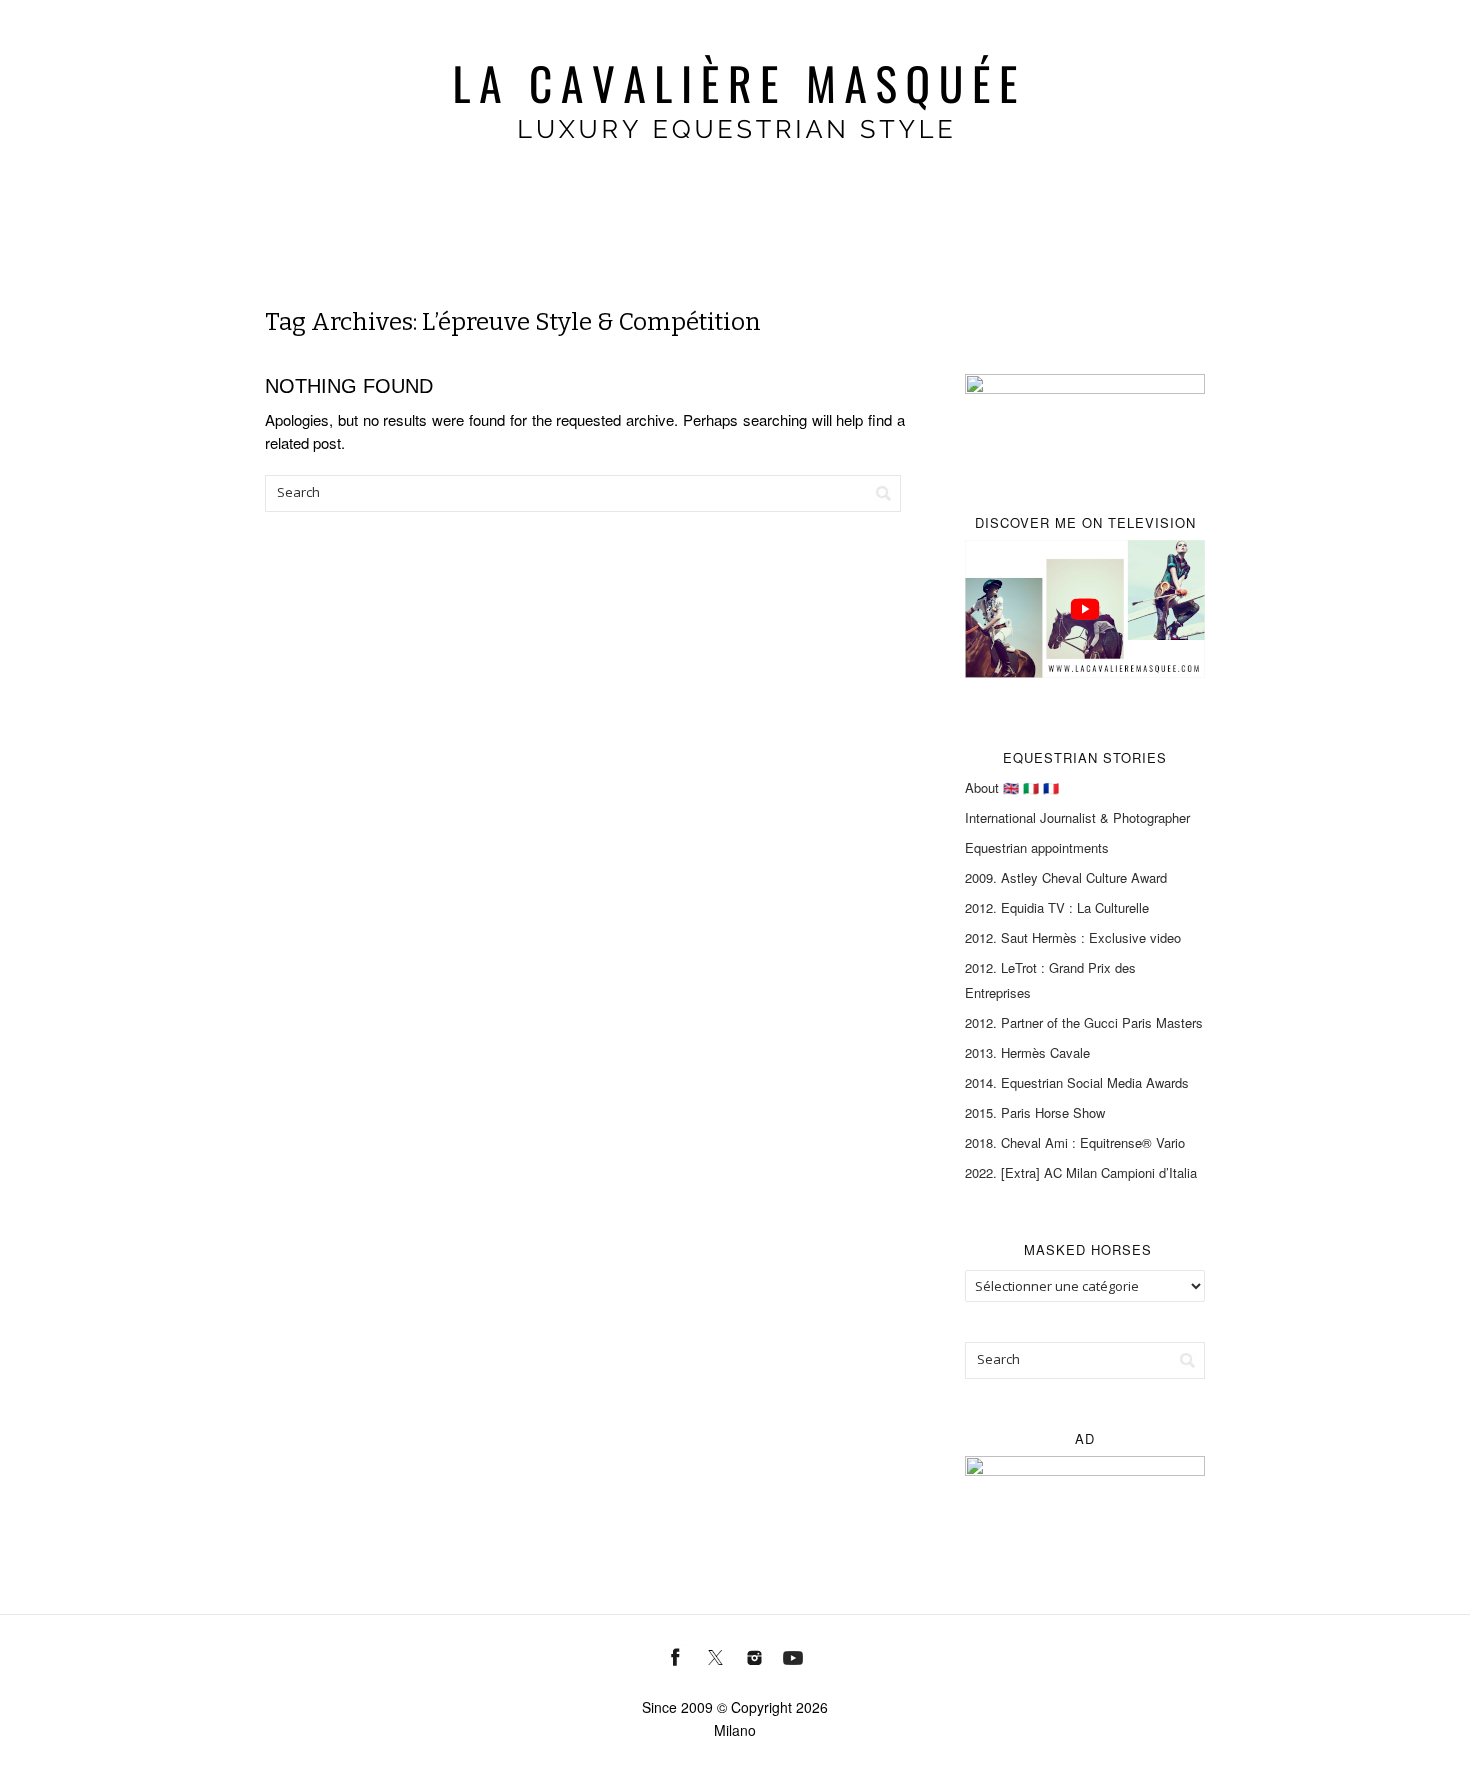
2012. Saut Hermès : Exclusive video (1073, 937)
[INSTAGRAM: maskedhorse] (754, 1655)
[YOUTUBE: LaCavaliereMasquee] (793, 1655)
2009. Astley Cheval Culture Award (1066, 877)
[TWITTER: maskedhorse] (715, 1655)
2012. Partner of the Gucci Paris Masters (1084, 1022)
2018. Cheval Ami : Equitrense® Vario (1075, 1142)
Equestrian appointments (1037, 847)
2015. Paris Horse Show (1035, 1112)
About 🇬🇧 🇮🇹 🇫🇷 (1012, 787)
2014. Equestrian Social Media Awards (1077, 1082)
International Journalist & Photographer (1077, 817)
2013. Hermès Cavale (1027, 1052)
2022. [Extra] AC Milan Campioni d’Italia (1081, 1172)
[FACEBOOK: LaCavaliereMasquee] (676, 1655)
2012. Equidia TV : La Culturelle (1057, 907)
